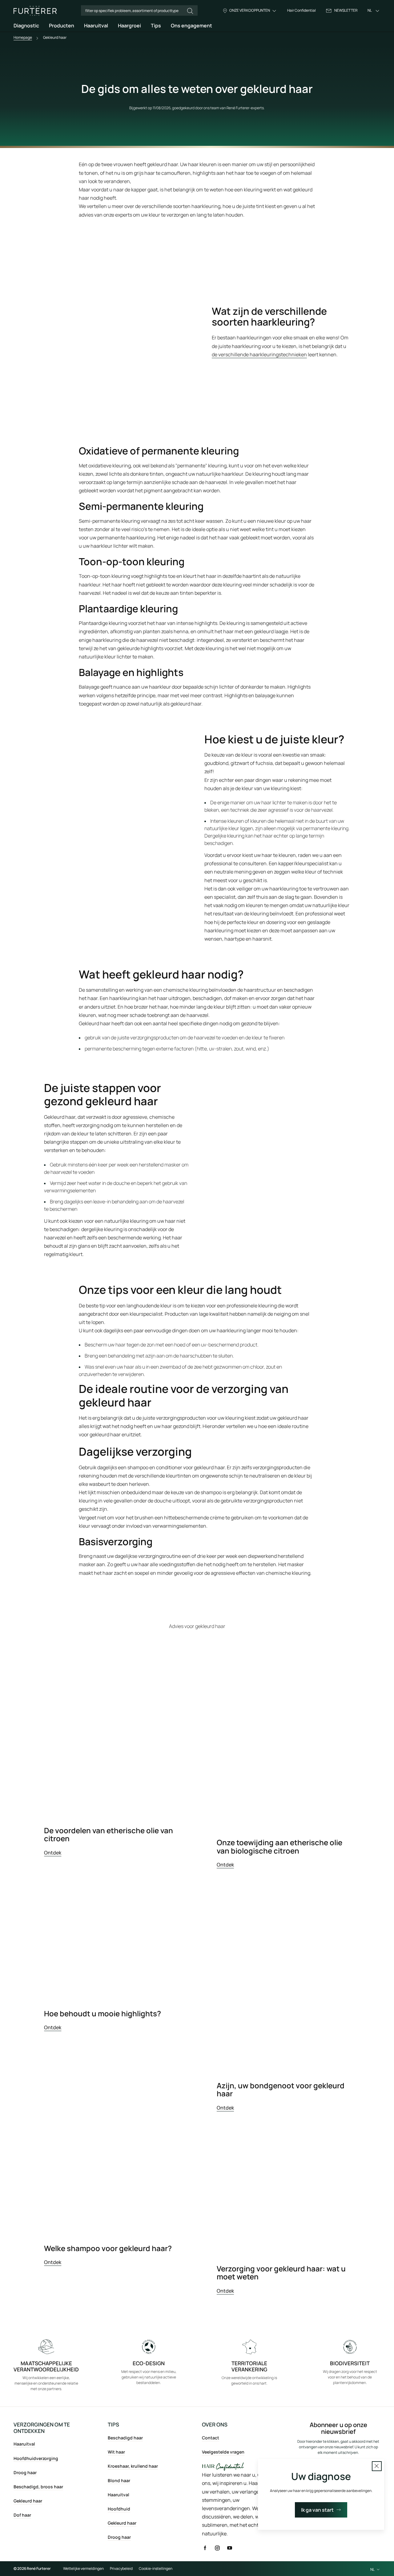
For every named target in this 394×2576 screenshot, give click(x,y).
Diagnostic (26, 26)
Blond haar (119, 2480)
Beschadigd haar (125, 2438)
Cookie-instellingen (156, 2569)
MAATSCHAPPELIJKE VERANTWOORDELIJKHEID (46, 2366)
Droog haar (25, 2472)
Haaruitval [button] (96, 26)
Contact (211, 2438)
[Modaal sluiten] (377, 2466)
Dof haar (22, 2515)
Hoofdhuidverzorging (36, 2458)
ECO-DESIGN (149, 2363)
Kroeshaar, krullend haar (133, 2466)
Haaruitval (24, 2444)
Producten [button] (62, 26)
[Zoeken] (190, 11)
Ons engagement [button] (191, 26)
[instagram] (217, 2548)
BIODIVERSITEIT (350, 2363)
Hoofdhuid (119, 2509)
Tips (156, 26)
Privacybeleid (121, 2569)
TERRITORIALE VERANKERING (249, 2366)
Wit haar (116, 2452)
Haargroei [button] (129, 26)
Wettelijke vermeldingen (83, 2569)
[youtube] (230, 2548)
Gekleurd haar (28, 2501)
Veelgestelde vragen (223, 2452)
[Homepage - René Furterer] (35, 11)
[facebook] (205, 2548)
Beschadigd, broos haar (38, 2487)
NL (370, 11)
